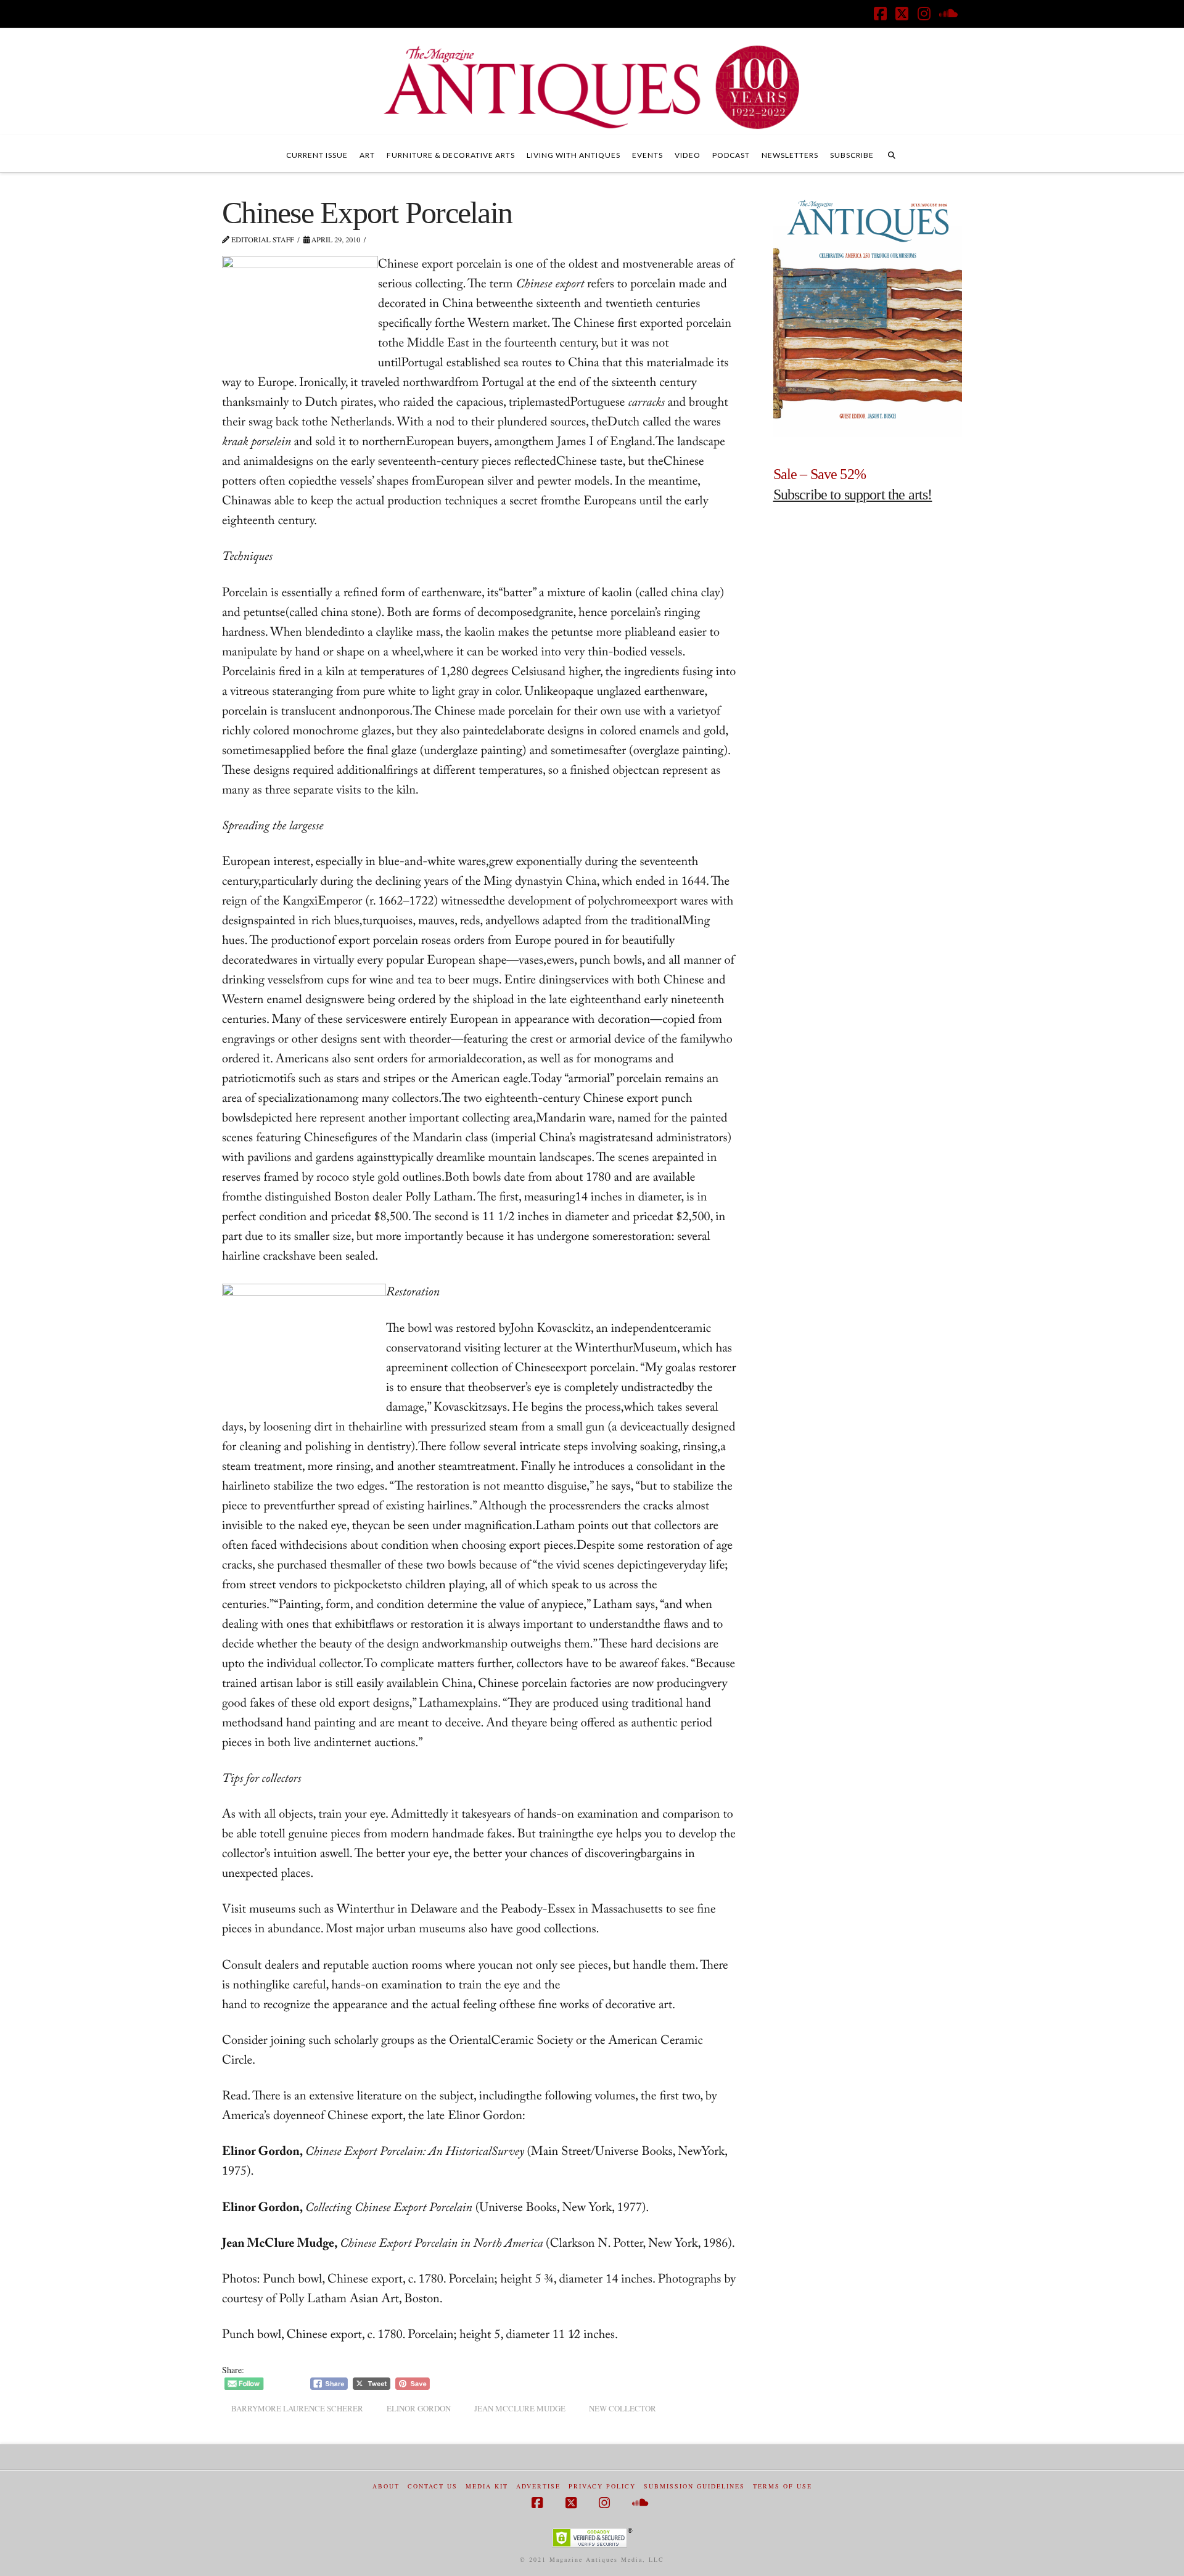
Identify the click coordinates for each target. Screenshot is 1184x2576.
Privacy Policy (602, 2486)
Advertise (538, 2486)
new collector (623, 2408)
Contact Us (433, 2486)
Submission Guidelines (694, 2486)
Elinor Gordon (419, 2408)
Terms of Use (783, 2486)
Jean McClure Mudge (520, 2408)
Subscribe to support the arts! (853, 494)
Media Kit (487, 2486)
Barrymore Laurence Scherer (297, 2408)
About (386, 2486)
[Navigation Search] (892, 154)
